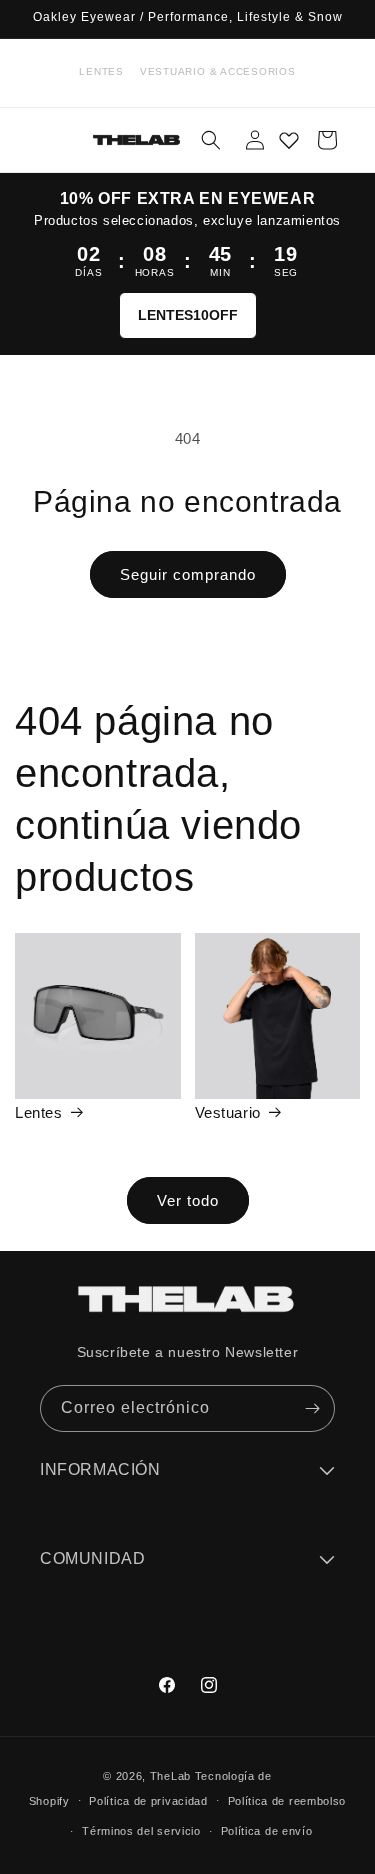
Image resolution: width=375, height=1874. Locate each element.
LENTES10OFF (188, 315)
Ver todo (188, 1200)
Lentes (101, 71)
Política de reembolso (287, 1801)
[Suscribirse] (312, 1408)
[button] (211, 140)
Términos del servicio (141, 1831)
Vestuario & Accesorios (218, 71)
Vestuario (228, 1112)
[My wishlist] (289, 140)
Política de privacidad (148, 1801)
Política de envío (267, 1831)
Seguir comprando (188, 574)
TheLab (170, 1776)
